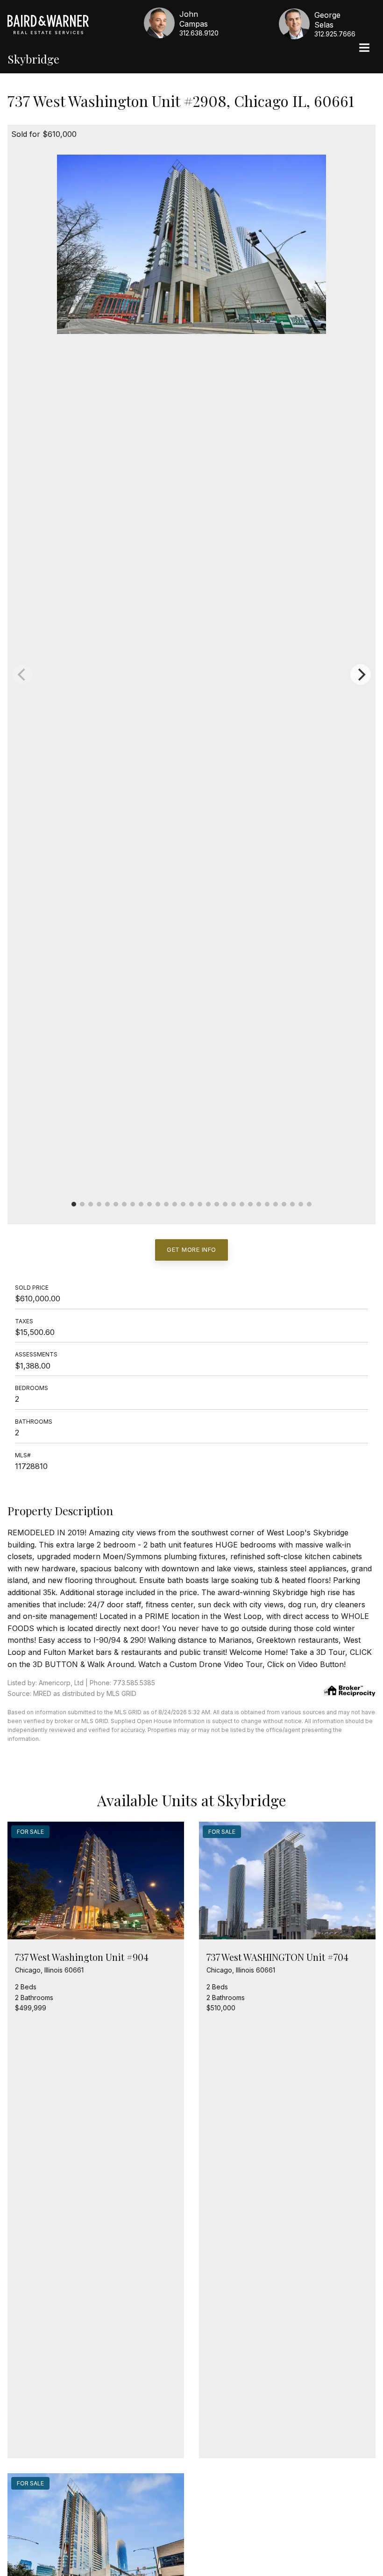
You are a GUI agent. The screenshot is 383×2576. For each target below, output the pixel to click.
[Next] (361, 674)
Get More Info (191, 1249)
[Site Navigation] (364, 49)
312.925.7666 (335, 34)
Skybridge (33, 59)
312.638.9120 (199, 33)
